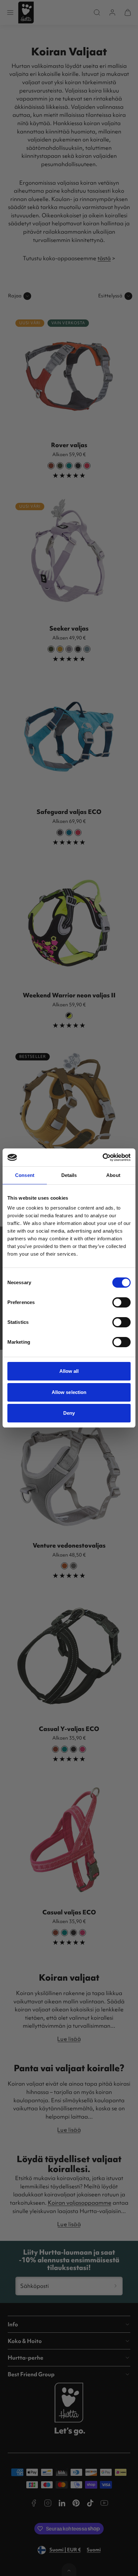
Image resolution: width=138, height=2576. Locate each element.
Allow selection (69, 1392)
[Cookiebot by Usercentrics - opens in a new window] (103, 1157)
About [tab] (113, 1175)
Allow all (69, 1371)
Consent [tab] (25, 1175)
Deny (69, 1413)
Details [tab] (69, 1175)
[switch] (121, 1302)
